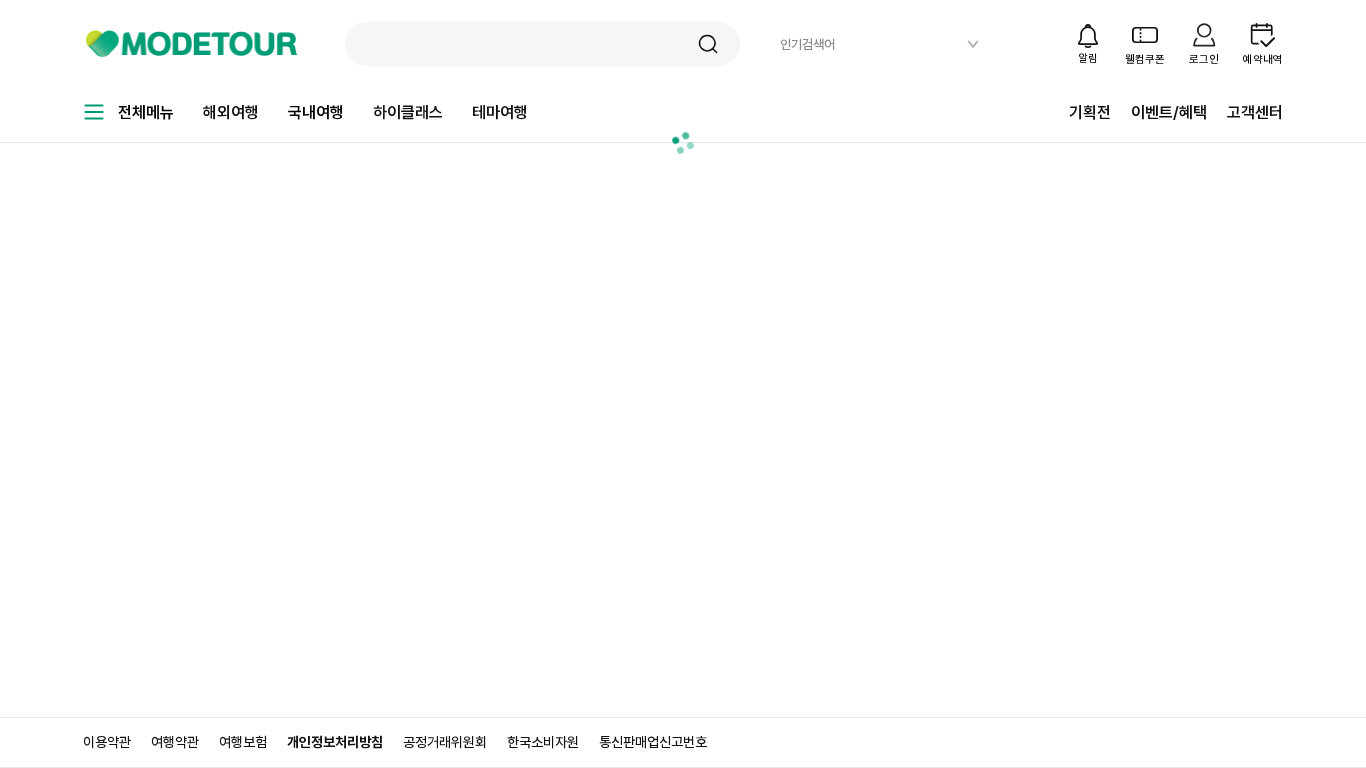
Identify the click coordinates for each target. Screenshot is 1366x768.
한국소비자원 (543, 742)
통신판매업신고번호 (653, 742)
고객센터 (1255, 112)
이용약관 (107, 742)
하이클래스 (408, 112)
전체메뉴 (146, 112)
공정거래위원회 (445, 742)
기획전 (1090, 112)
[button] (708, 44)
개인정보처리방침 (335, 742)
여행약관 (175, 742)
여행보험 (243, 742)
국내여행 (316, 112)
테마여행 (500, 112)
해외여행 (231, 112)
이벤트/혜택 (1169, 112)
